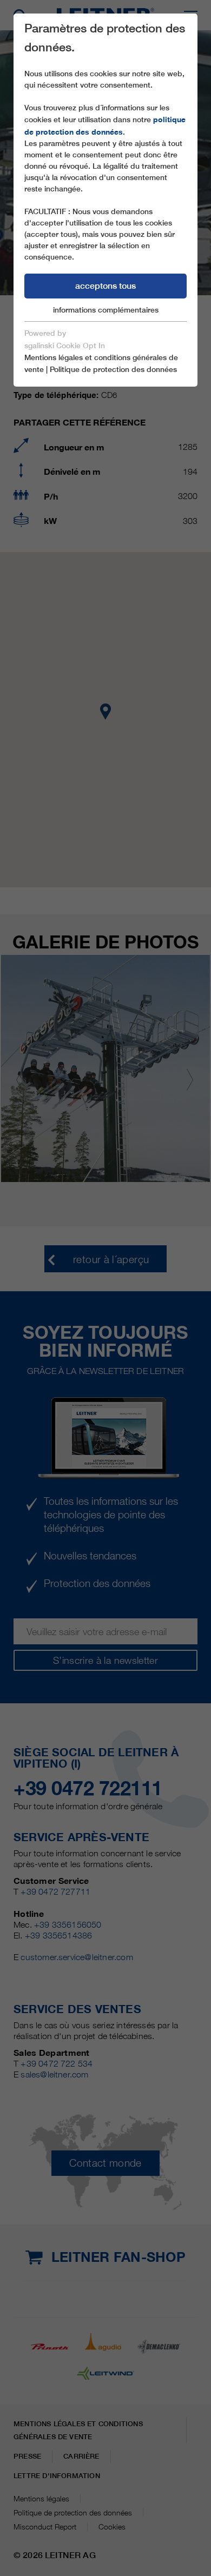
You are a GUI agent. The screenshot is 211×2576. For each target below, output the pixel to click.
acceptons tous (105, 286)
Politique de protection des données (113, 369)
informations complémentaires (106, 310)
